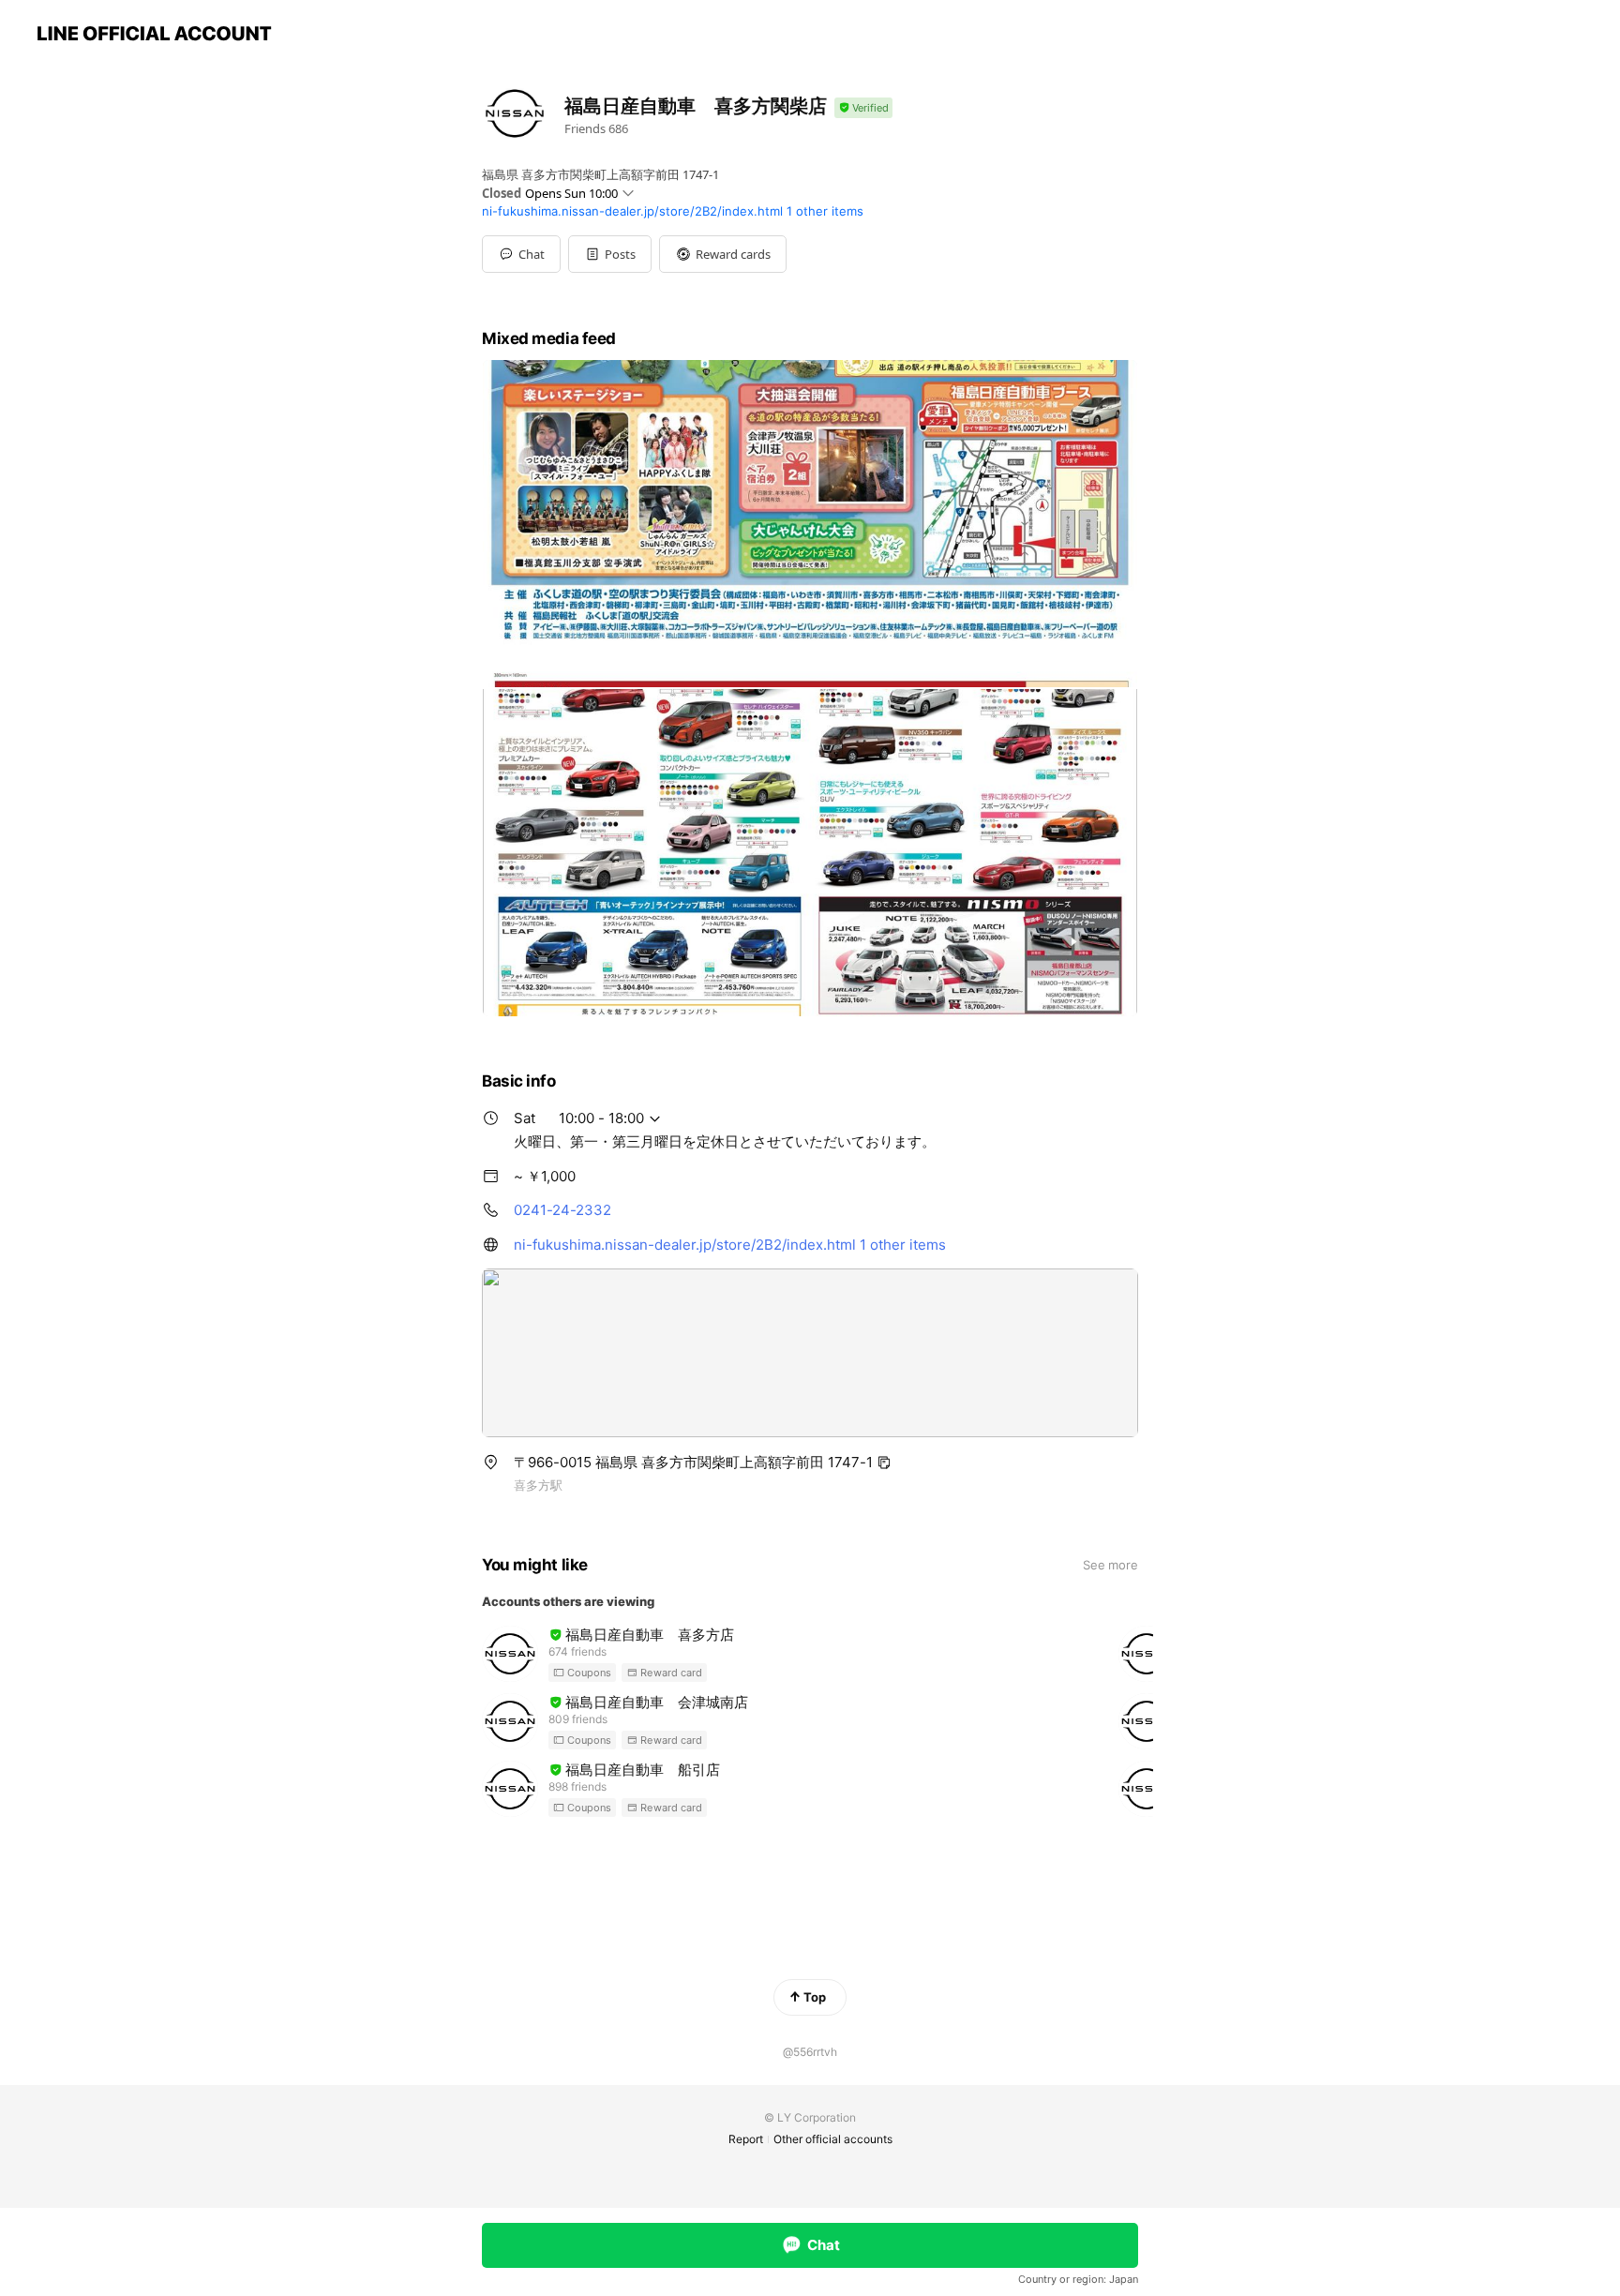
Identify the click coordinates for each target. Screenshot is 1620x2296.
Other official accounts (833, 2139)
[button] (610, 254)
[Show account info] (863, 108)
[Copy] (884, 1463)
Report (746, 2139)
